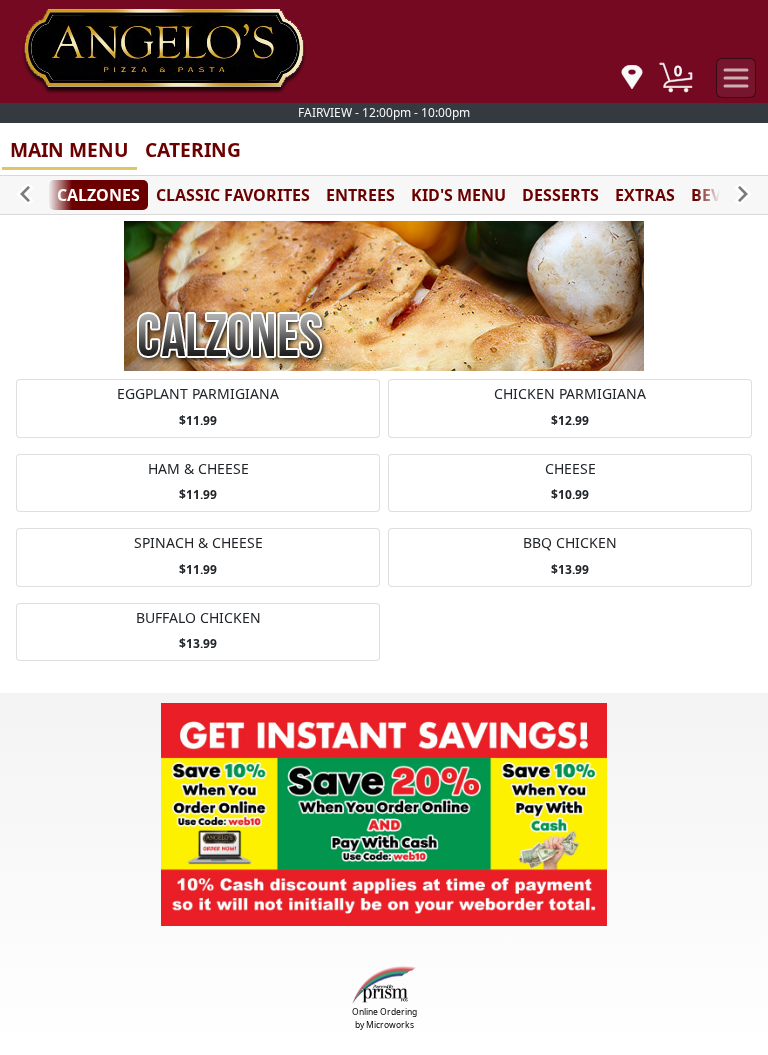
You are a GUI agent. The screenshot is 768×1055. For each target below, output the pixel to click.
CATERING (193, 149)
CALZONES (98, 195)
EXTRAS (645, 195)
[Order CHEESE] (570, 483)
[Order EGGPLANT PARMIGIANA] (198, 408)
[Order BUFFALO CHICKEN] (198, 632)
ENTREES (360, 195)
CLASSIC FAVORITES (233, 195)
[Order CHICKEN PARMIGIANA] (570, 408)
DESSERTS (560, 195)
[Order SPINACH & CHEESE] (198, 557)
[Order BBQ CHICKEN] (570, 557)
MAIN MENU (69, 149)
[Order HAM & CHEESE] (198, 483)
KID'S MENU (458, 195)
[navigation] (632, 78)
